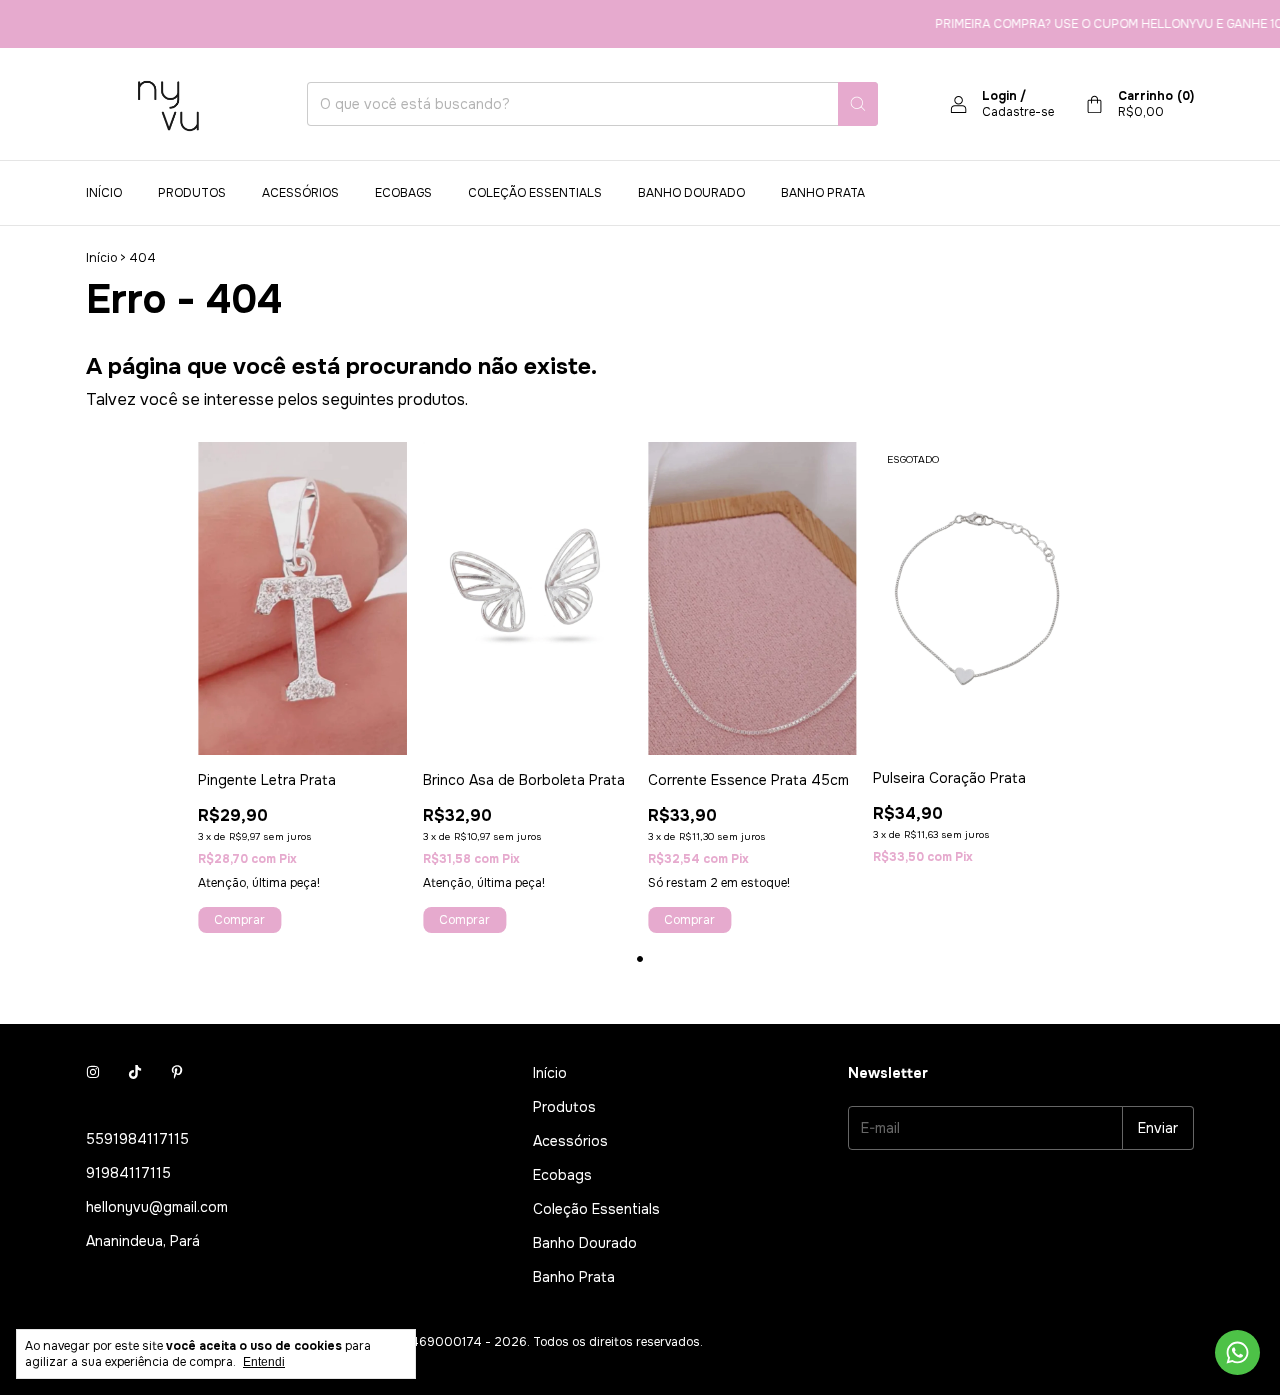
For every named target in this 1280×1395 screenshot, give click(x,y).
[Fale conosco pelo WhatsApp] (1237, 1352)
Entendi (264, 1362)
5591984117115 (137, 1139)
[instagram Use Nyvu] (93, 1073)
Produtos (192, 193)
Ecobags (403, 193)
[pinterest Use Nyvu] (177, 1073)
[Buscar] (858, 104)
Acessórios (300, 193)
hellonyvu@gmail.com (157, 1207)
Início (104, 193)
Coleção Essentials (535, 193)
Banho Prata (823, 193)
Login (999, 96)
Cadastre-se (1018, 112)
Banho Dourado (691, 193)
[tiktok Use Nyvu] (135, 1073)
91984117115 (128, 1173)
